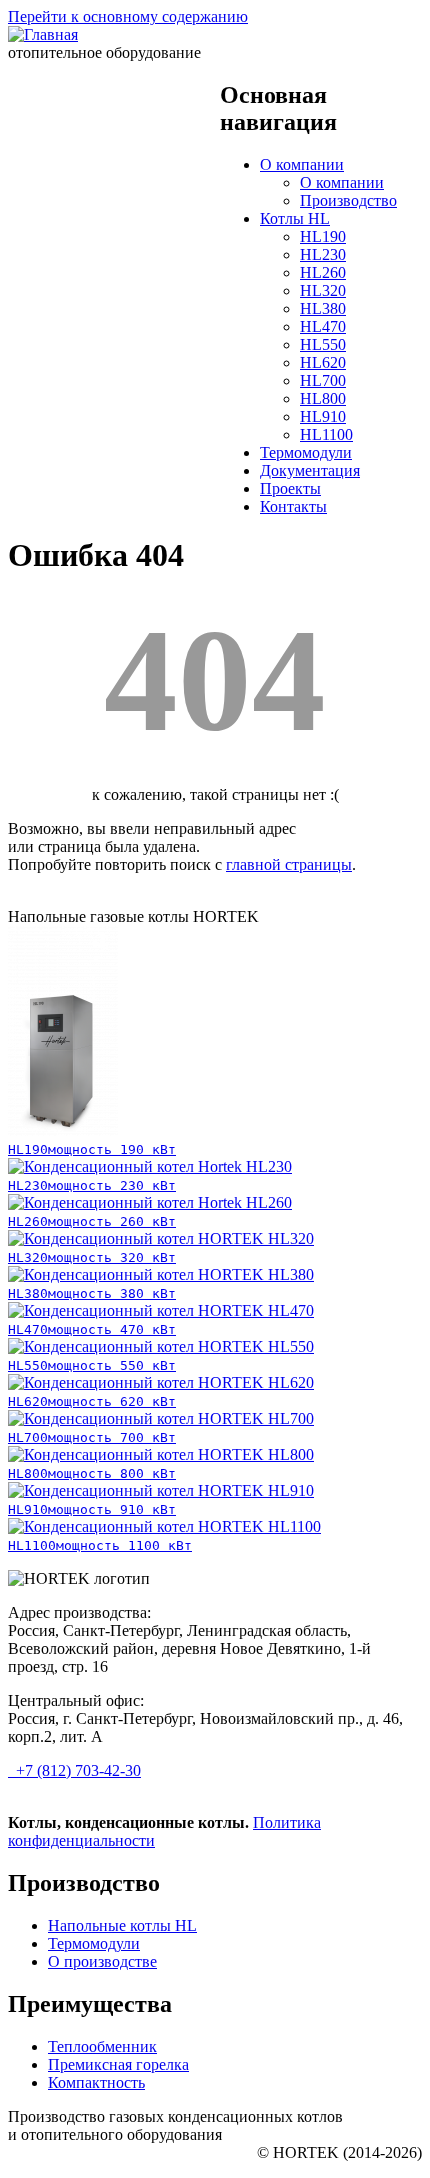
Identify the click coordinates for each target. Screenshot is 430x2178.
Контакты (293, 506)
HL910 (323, 416)
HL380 (323, 308)
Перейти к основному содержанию (128, 16)
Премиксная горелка (118, 2064)
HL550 (323, 344)
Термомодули (306, 452)
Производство (348, 200)
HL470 (323, 326)
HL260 (323, 272)
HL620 (323, 362)
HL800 (323, 398)
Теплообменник (102, 2046)
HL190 (323, 236)
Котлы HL (295, 218)
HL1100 (326, 434)
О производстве (102, 1961)
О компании (302, 164)
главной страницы (289, 864)
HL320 (323, 290)
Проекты (290, 488)
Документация (310, 470)
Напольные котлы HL (122, 1925)
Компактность (96, 2082)
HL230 (323, 254)
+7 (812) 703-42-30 (76, 1770)
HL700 (323, 380)
